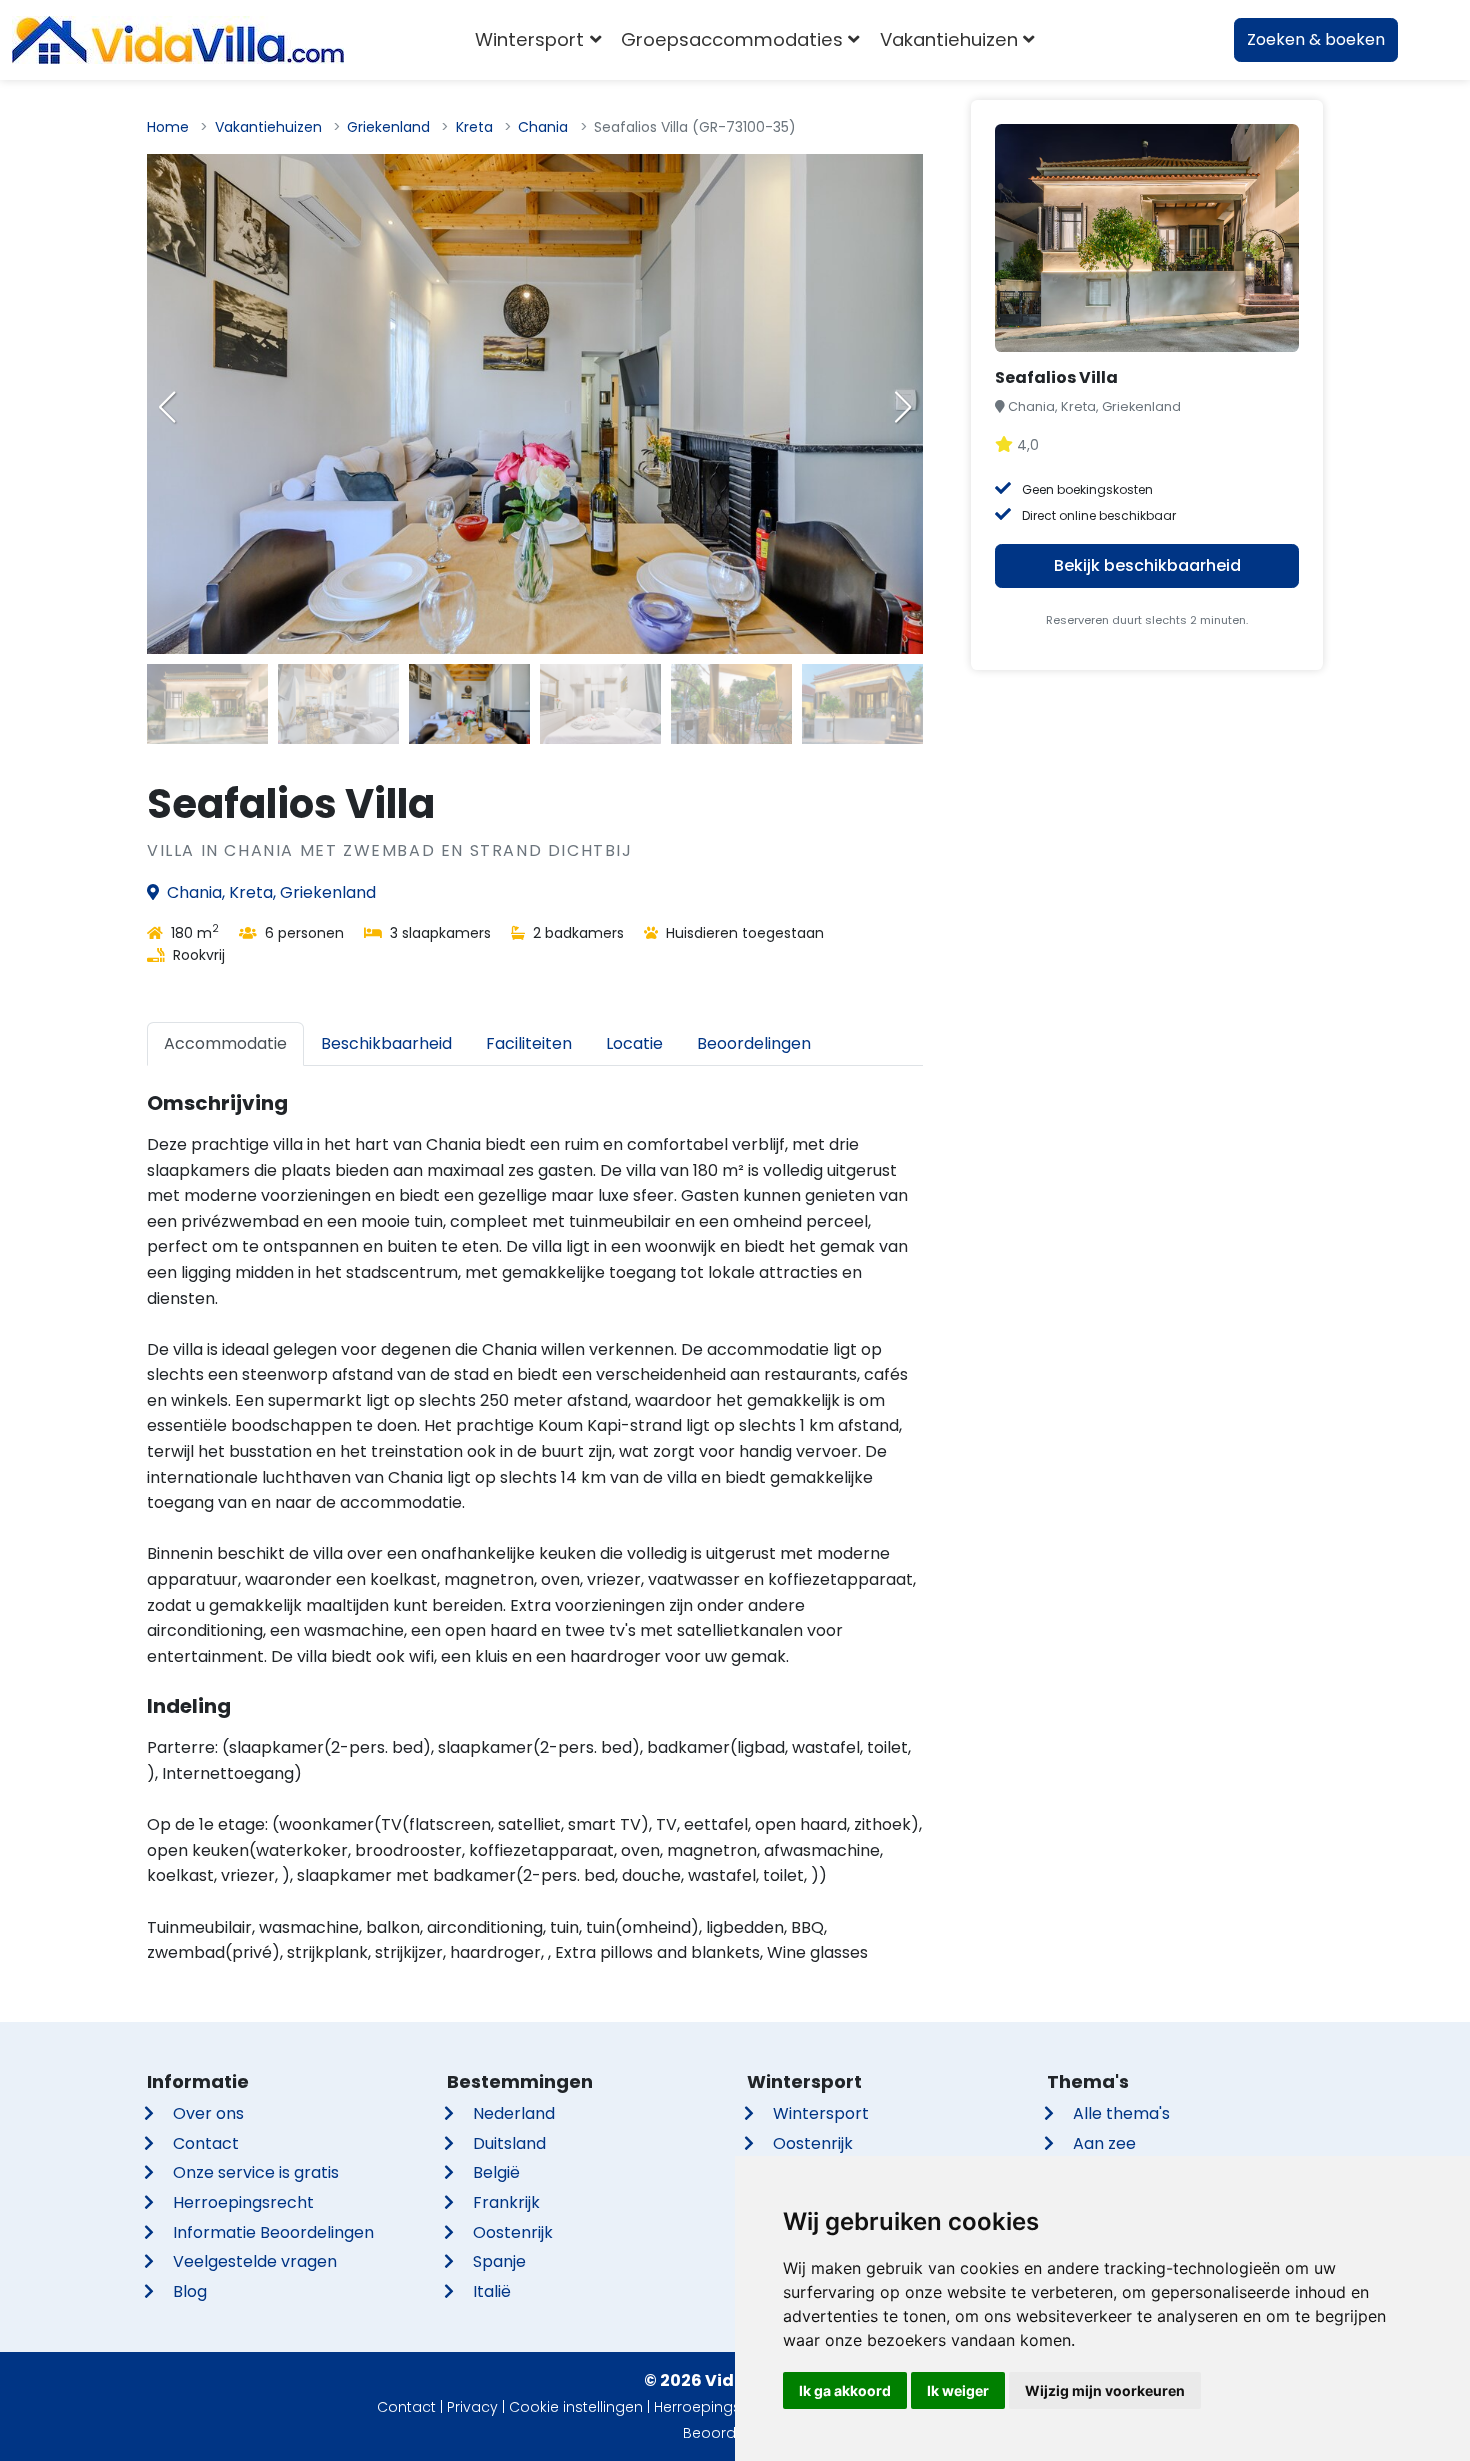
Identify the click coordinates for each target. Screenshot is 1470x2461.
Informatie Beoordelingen (273, 2232)
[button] (903, 407)
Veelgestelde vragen (255, 2261)
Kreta (474, 127)
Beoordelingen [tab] (754, 1043)
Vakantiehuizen (268, 127)
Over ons (208, 2113)
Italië (492, 2291)
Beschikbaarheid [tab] (386, 1043)
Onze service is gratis (256, 2172)
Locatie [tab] (634, 1043)
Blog (190, 2291)
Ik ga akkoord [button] (845, 2390)
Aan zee (1104, 2143)
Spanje (499, 2261)
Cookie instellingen (576, 2407)
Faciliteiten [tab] (529, 1043)
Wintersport (821, 2113)
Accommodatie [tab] (225, 1043)
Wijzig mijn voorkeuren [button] (1105, 2390)
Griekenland (388, 127)
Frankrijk (506, 2202)
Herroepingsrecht (243, 2202)
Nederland (514, 2113)
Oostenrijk (513, 2232)
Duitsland (509, 2143)
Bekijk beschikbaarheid (1147, 565)
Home (168, 127)
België (496, 2172)
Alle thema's (1121, 2113)
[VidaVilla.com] (178, 40)
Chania (543, 127)
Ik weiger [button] (958, 2390)
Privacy (472, 2407)
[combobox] (1074, 40)
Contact (206, 2143)
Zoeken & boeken (1316, 39)
